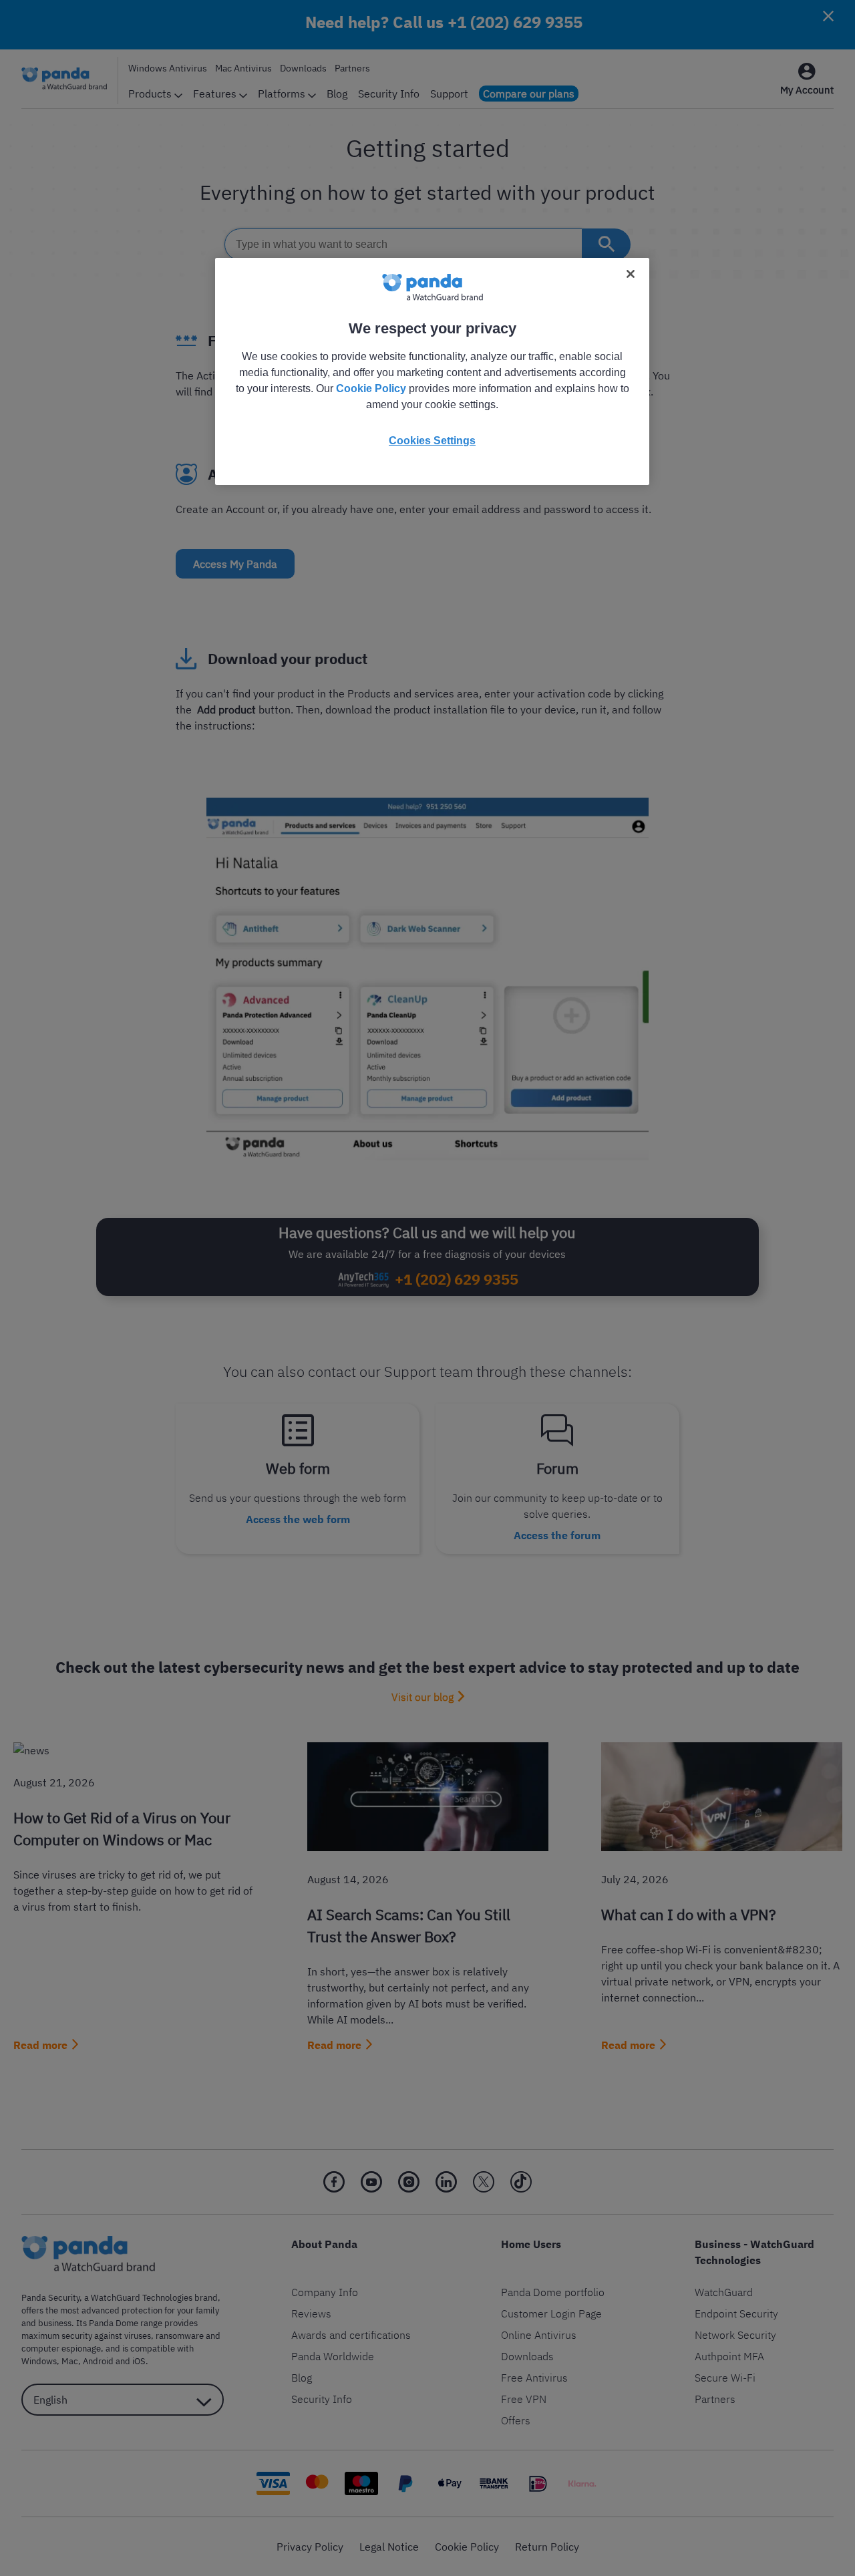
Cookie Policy (371, 388)
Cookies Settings (432, 441)
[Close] (631, 274)
